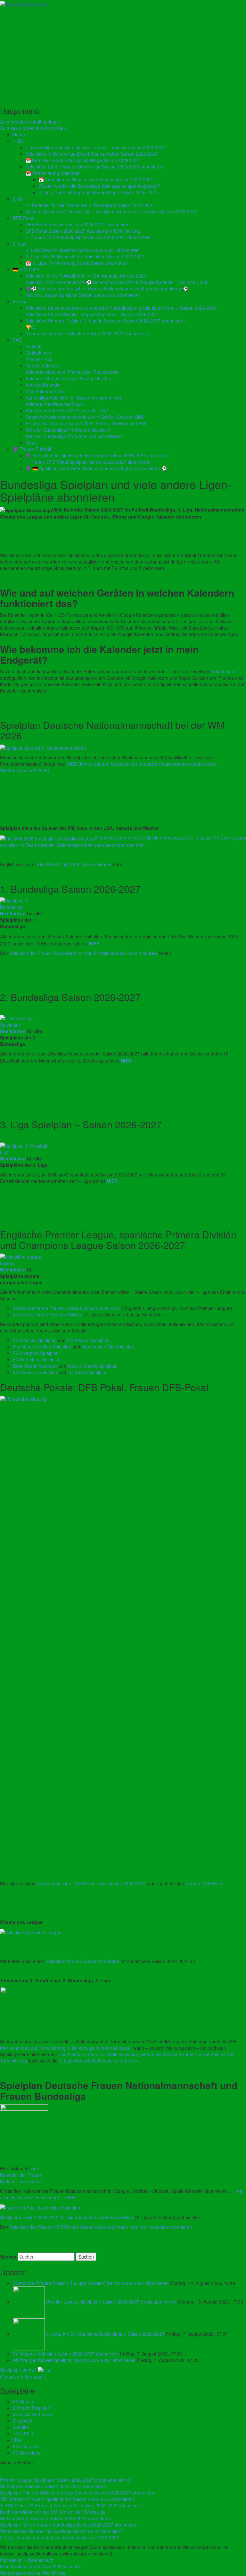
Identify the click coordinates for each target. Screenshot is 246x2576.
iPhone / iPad (39, 359)
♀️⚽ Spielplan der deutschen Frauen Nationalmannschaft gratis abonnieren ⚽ (107, 289)
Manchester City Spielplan (108, 1347)
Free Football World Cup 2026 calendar (40, 2566)
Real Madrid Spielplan (35, 1366)
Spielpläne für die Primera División (48, 1314)
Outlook (33, 346)
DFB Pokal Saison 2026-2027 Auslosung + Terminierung (83, 231)
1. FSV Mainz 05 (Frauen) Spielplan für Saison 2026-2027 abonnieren (71, 2505)
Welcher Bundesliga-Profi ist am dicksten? (68, 430)
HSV (17, 2440)
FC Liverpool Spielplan (36, 1353)
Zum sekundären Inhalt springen (33, 128)
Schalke (21, 2427)
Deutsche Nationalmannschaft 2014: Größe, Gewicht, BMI (84, 417)
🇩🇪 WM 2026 (26, 269)
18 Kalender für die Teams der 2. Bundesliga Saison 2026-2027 (90, 205)
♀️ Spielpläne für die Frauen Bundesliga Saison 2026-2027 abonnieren (98, 455)
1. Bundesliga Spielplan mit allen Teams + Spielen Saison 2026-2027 (95, 147)
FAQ (17, 340)
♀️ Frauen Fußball (32, 449)
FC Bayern (24, 2401)
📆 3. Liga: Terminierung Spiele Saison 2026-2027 (77, 263)
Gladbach (23, 2421)
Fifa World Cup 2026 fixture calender (74, 864)
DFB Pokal (24, 218)
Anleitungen (224, 671)
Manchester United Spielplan (42, 1347)
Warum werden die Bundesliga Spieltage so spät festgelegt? (99, 186)
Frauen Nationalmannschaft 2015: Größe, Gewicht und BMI (86, 423)
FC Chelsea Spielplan (35, 1340)
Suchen (8, 2257)
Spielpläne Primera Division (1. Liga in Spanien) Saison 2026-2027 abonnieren (105, 321)
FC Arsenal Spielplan (88, 1340)
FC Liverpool (26, 2446)
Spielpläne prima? (18, 2370)
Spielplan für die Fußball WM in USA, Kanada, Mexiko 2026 (86, 276)
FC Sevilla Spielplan (87, 1372)
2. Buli (19, 199)
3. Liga (20, 244)
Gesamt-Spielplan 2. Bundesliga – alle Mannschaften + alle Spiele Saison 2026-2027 (111, 211)
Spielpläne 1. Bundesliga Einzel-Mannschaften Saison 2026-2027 (92, 154)
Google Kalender (43, 366)
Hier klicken (13, 913)
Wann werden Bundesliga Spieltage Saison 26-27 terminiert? (61, 2531)
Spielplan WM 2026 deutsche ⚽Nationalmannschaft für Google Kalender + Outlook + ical (116, 282)
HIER (94, 943)
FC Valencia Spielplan (35, 1372)
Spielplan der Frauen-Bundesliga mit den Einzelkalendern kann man (83, 953)
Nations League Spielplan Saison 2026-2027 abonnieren (83, 295)
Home (19, 134)
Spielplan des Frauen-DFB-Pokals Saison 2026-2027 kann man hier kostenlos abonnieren (101, 2227)
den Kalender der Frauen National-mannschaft (21, 2175)
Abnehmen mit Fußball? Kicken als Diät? (67, 410)
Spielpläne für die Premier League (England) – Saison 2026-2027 (92, 314)
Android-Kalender (43, 385)
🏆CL (31, 327)
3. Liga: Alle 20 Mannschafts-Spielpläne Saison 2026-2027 (85, 256)
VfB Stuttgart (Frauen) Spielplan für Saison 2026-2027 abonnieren (67, 2499)
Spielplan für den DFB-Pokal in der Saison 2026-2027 (91, 1883)
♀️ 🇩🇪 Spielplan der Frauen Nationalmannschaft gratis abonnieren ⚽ (96, 468)
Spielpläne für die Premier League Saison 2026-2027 (67, 1308)
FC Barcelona (27, 2453)
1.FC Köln (23, 2434)
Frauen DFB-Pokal (204, 1883)
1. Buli (19, 141)
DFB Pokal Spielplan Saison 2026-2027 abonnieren (78, 224)
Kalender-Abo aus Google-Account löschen (69, 378)
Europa (20, 301)
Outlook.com (38, 353)
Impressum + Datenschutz (27, 2560)
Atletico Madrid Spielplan (93, 1366)
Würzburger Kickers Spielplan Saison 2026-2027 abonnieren (75, 2360)
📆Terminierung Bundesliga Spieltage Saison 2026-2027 (83, 160)
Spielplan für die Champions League (83, 1961)
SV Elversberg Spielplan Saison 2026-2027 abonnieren (56, 2518)
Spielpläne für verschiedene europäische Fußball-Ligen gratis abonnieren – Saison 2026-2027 (121, 308)
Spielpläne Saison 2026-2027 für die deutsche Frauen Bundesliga (67, 2217)
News (31, 443)
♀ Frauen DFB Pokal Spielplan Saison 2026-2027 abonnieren (88, 237)
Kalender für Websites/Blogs (54, 404)
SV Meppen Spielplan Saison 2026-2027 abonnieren (66, 2354)
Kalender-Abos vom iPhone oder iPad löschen (72, 372)
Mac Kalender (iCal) (46, 391)
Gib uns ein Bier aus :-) (23, 2377)
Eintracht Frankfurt (32, 2408)
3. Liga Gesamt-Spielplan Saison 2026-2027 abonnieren (83, 250)
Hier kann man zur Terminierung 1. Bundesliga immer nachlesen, (66, 2048)
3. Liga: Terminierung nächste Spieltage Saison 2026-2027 (98, 192)
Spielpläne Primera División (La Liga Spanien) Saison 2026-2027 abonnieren (91, 2283)
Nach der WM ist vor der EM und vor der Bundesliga (53, 2512)
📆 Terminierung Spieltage (53, 173)
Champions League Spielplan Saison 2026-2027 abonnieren (87, 333)
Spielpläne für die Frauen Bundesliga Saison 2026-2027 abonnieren (94, 167)
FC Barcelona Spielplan (37, 1359)
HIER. (113, 1181)
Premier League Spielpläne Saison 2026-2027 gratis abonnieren (112, 2302)
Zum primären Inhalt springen (30, 122)
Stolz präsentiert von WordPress (33, 2573)
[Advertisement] (123, 55)
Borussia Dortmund (32, 2414)
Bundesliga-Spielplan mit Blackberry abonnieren (74, 398)
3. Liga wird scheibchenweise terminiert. (99, 2061)
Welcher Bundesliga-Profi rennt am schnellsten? (74, 436)
